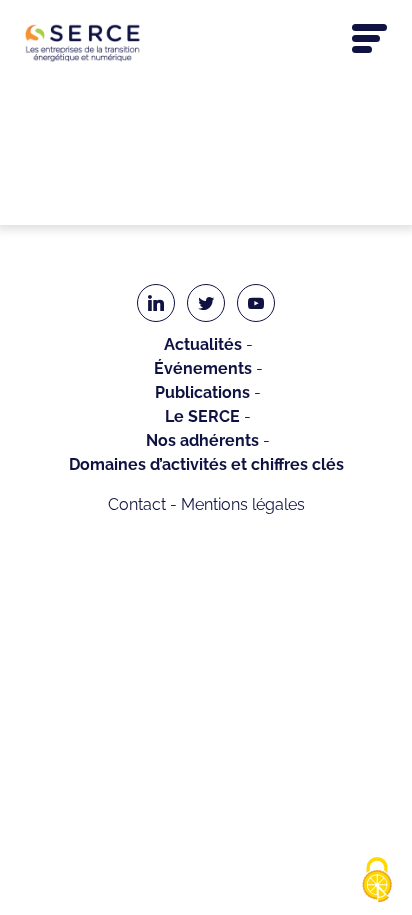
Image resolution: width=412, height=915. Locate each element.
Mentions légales (243, 504)
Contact (137, 504)
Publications (202, 392)
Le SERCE (202, 416)
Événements (203, 368)
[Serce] (206, 42)
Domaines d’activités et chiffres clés (206, 464)
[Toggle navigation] (369, 39)
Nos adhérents (202, 440)
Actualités (203, 344)
